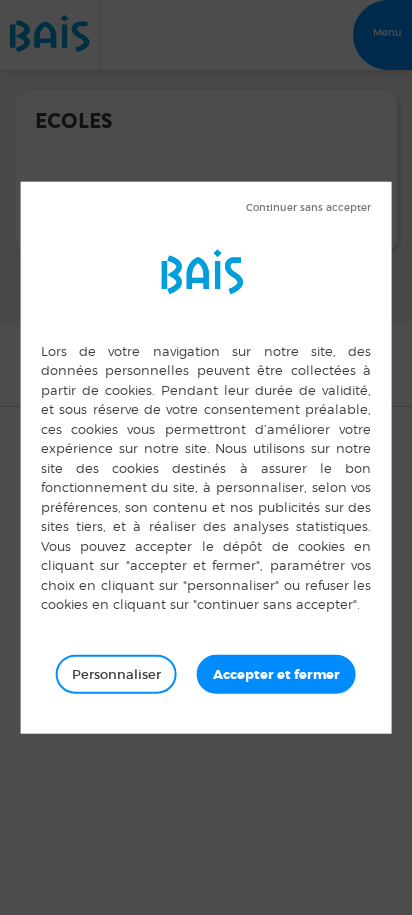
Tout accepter (276, 674)
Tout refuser (308, 207)
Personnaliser (116, 673)
